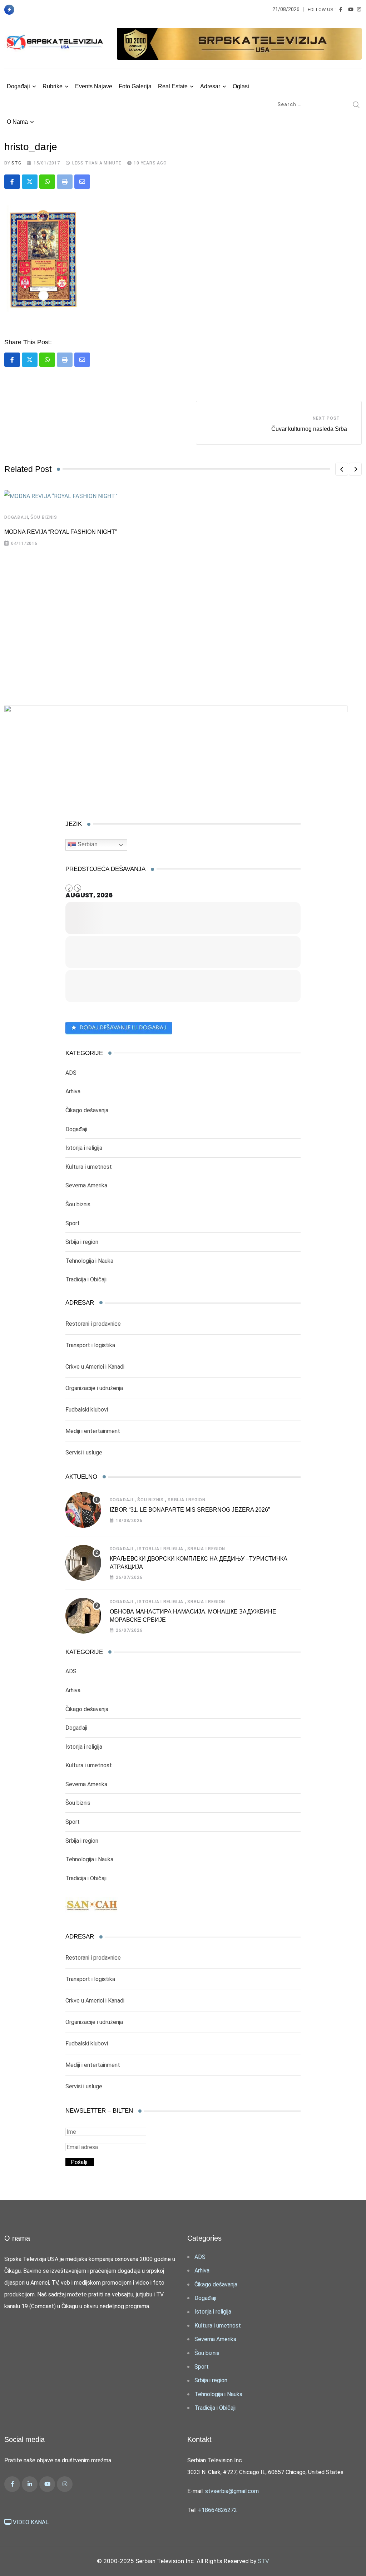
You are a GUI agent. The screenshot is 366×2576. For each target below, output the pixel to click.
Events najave (94, 86)
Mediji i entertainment (93, 1431)
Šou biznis (44, 517)
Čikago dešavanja (87, 1110)
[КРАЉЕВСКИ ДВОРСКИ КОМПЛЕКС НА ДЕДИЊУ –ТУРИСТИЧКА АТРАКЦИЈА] (83, 1563)
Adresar (210, 86)
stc (16, 163)
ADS (71, 1073)
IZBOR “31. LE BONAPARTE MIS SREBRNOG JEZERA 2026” (190, 1510)
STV (263, 2561)
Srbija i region (82, 1242)
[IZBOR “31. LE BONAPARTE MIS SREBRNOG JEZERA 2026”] (83, 1510)
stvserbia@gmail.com (232, 2491)
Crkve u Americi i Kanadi (95, 1367)
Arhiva (73, 1091)
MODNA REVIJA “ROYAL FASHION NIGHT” (61, 532)
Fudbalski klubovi (87, 1410)
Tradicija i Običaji (86, 1279)
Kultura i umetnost (89, 1167)
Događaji (18, 86)
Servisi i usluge (84, 1452)
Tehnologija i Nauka (89, 1261)
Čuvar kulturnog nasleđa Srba (309, 429)
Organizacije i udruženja (94, 1388)
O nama (17, 122)
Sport (73, 1223)
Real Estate (173, 86)
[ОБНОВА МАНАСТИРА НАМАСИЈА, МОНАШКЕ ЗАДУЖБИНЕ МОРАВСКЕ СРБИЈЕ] (83, 1616)
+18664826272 (217, 2510)
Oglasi (241, 86)
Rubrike (53, 86)
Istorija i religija (84, 1148)
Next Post (326, 418)
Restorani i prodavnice (93, 1324)
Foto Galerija (135, 86)
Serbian (87, 844)
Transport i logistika (90, 1345)
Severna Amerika (86, 1185)
